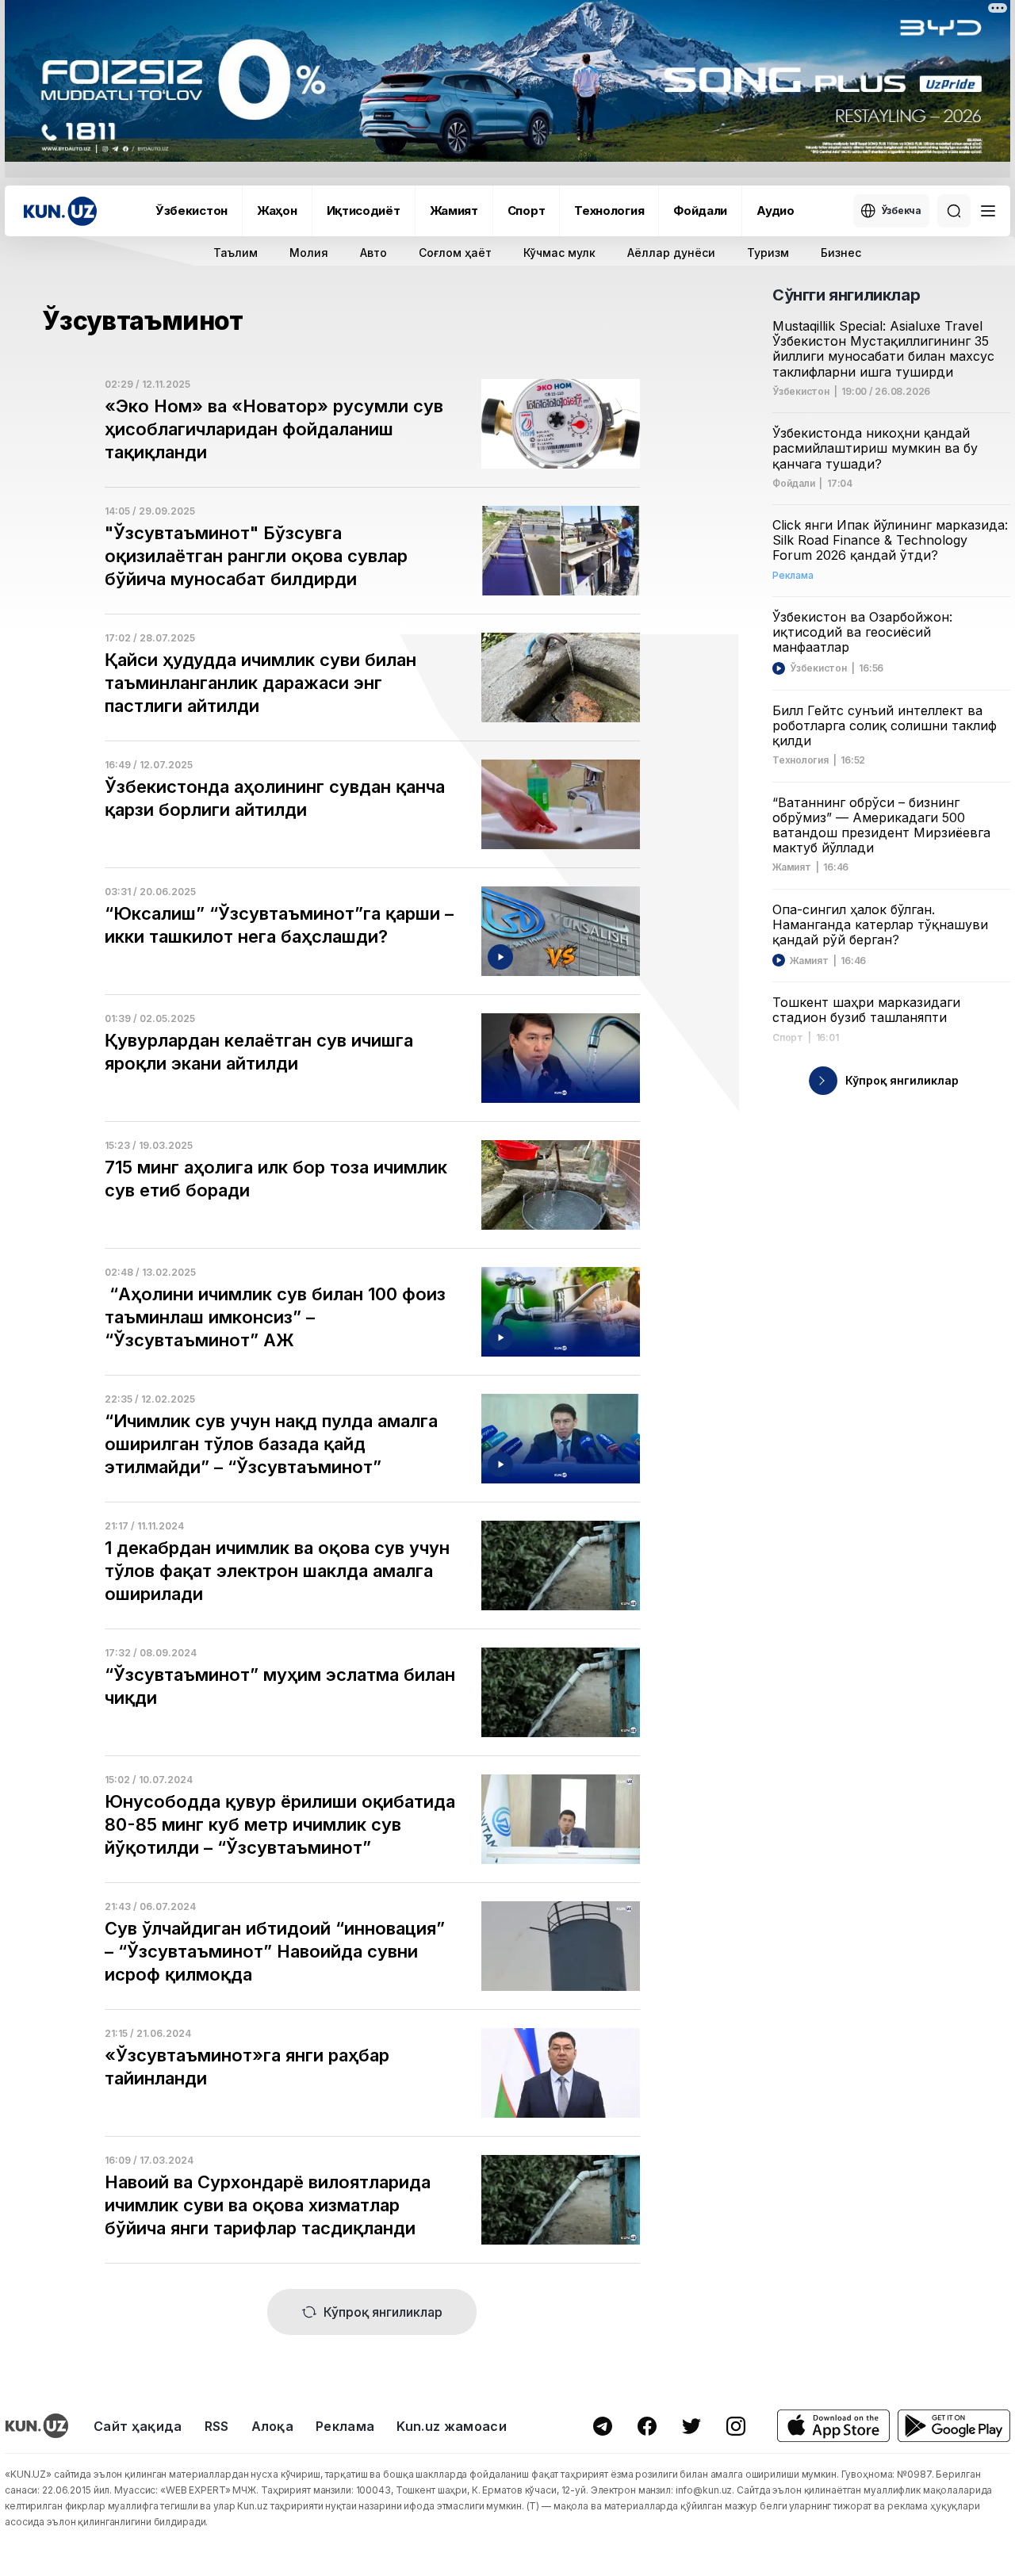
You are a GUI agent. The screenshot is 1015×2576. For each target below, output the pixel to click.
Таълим (236, 253)
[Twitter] (691, 2426)
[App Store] (833, 2426)
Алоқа (273, 2426)
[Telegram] (603, 2426)
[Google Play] (954, 2426)
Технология (609, 211)
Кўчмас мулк (559, 253)
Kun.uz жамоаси (451, 2426)
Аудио (776, 211)
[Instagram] (736, 2426)
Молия (309, 253)
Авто (373, 253)
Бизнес (841, 253)
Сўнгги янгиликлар (846, 295)
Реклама (345, 2426)
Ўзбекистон (192, 211)
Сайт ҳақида (138, 2426)
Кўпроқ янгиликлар (383, 2312)
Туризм (768, 253)
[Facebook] (647, 2426)
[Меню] (988, 211)
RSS (217, 2426)
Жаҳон (277, 211)
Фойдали (700, 211)
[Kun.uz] (60, 211)
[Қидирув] (954, 211)
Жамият (454, 211)
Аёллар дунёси (671, 253)
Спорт (527, 211)
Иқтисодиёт (364, 211)
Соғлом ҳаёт (455, 253)
